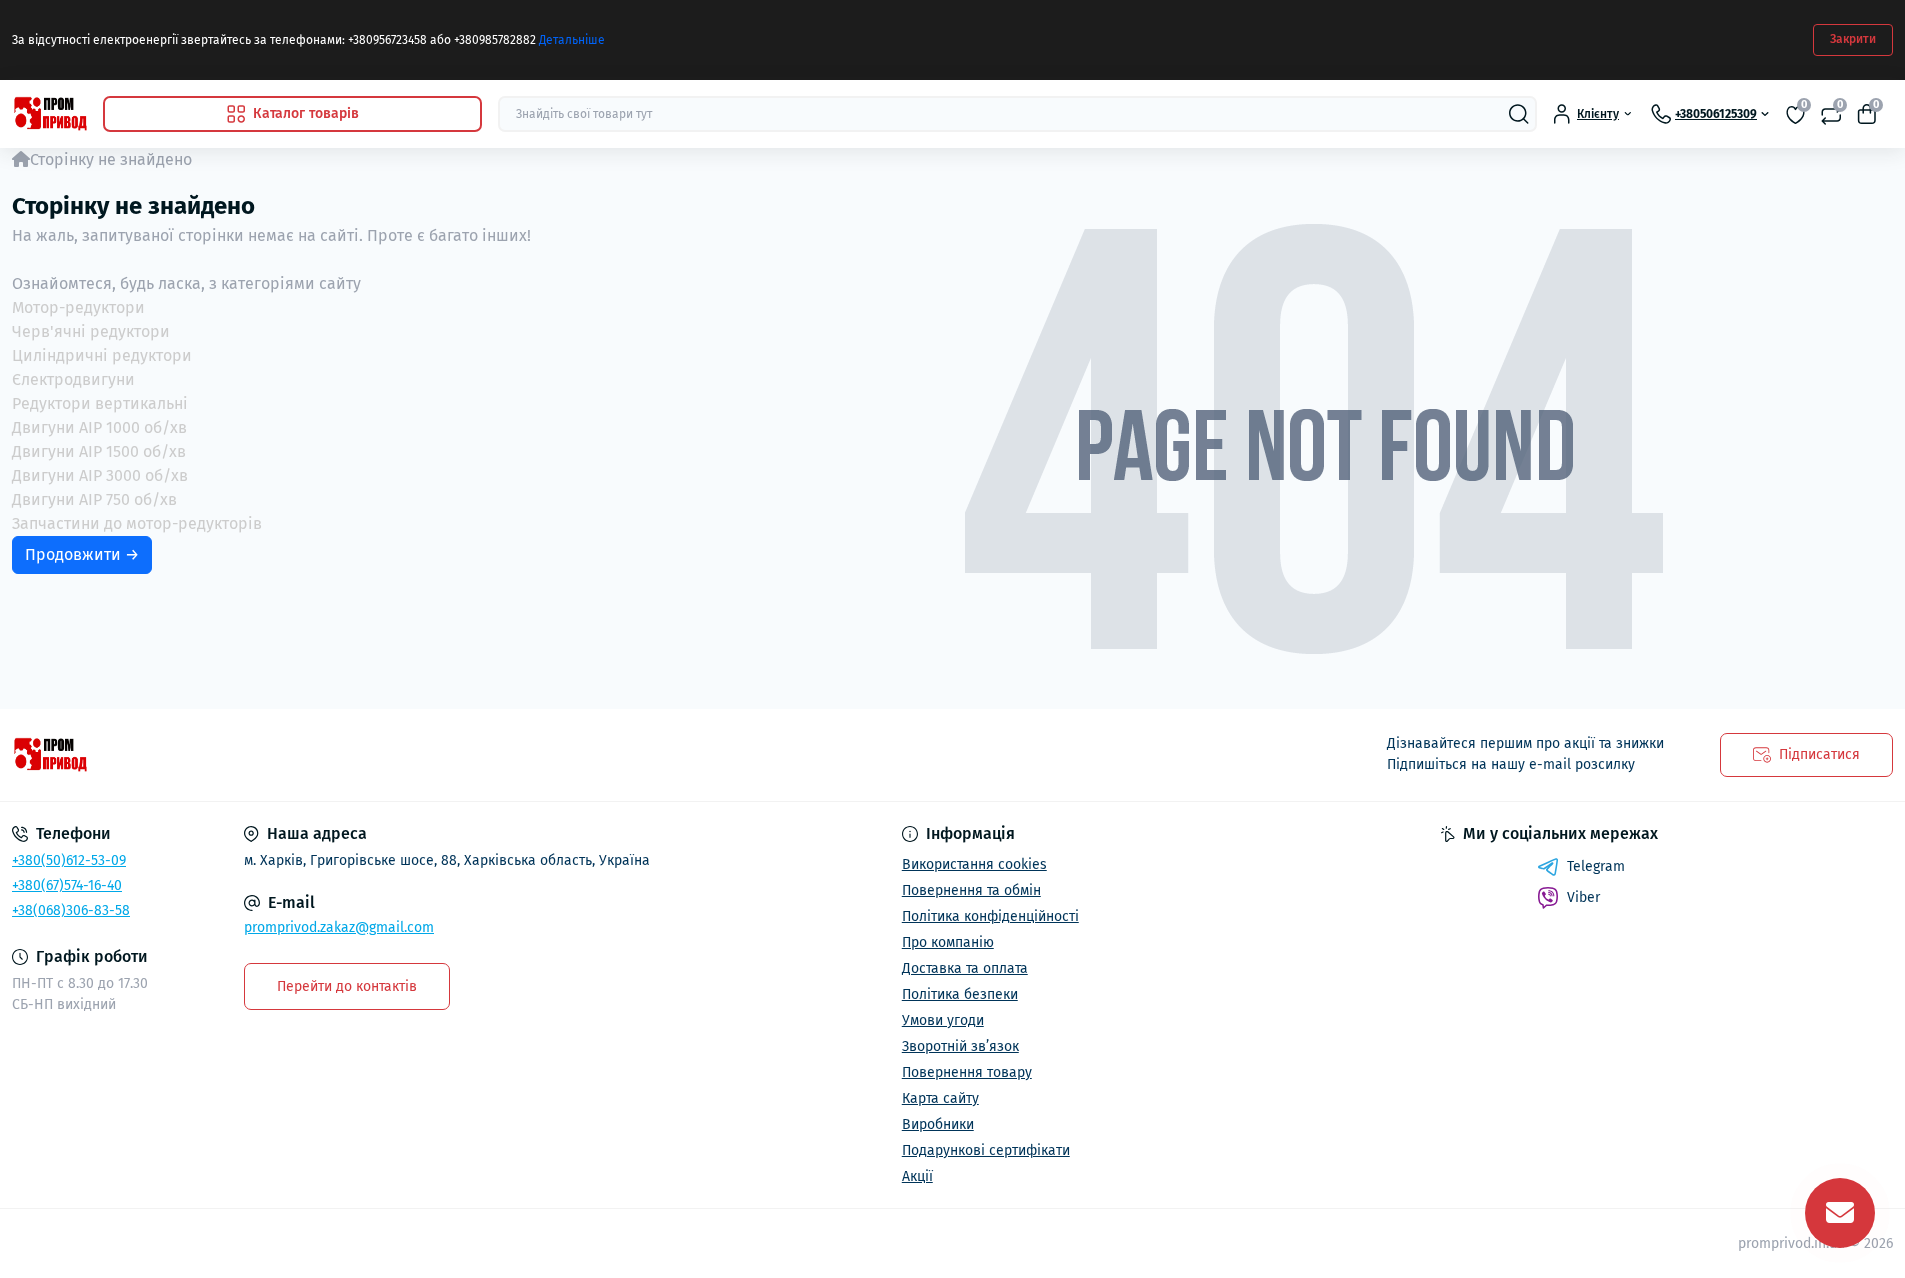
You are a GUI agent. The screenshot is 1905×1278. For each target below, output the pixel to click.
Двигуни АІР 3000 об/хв (100, 475)
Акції (917, 1176)
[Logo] (49, 113)
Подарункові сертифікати (986, 1150)
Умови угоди (943, 1020)
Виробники (938, 1124)
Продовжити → (82, 554)
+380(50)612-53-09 (69, 860)
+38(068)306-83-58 (71, 910)
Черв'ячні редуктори (91, 331)
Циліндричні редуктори (102, 355)
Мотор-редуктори (78, 307)
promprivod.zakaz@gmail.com (339, 927)
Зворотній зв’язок (960, 1046)
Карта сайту (940, 1098)
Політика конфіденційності (990, 916)
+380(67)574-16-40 (67, 885)
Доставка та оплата (965, 968)
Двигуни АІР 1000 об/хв (99, 427)
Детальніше (572, 40)
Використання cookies (974, 864)
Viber (1583, 897)
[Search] (1519, 114)
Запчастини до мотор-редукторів (137, 523)
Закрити (1853, 39)
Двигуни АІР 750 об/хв (94, 499)
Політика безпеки (960, 994)
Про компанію (948, 942)
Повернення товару (967, 1072)
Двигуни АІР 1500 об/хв (99, 451)
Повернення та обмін (971, 890)
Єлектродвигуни (73, 379)
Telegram (1596, 866)
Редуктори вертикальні (100, 403)
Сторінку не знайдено (111, 159)
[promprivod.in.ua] (476, 754)
